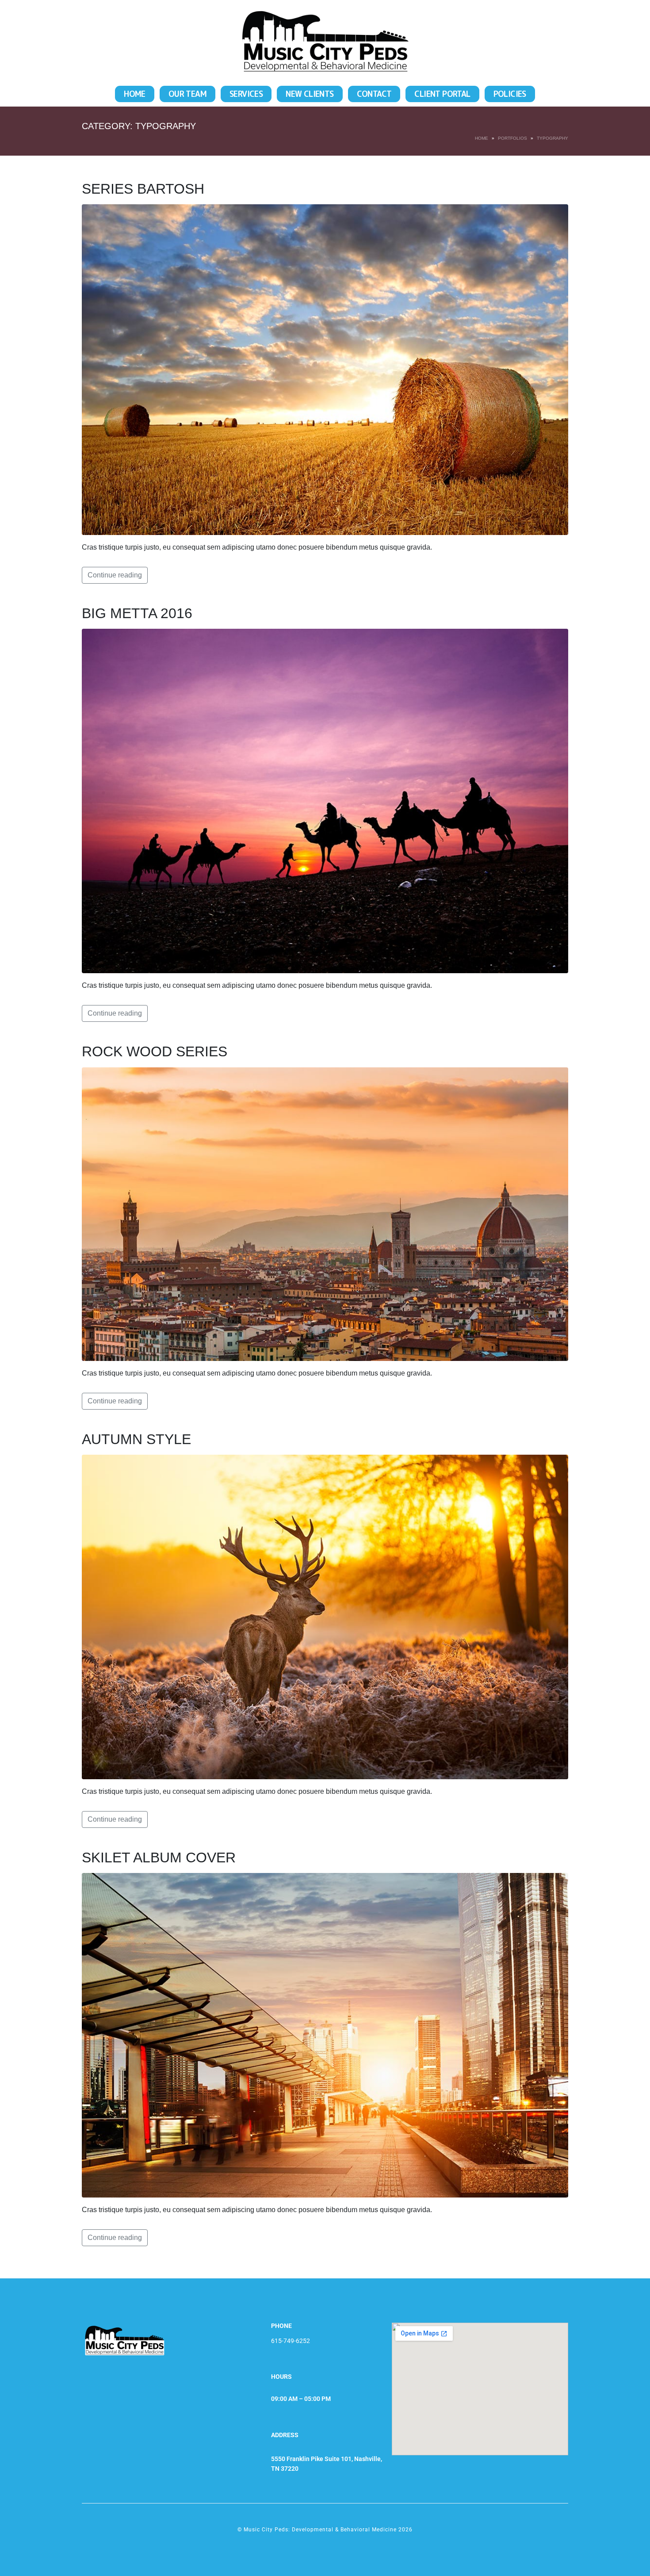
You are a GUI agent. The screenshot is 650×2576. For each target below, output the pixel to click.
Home (135, 94)
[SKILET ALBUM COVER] (325, 2035)
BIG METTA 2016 (137, 613)
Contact (374, 94)
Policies (510, 94)
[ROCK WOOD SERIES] (325, 1213)
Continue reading (115, 575)
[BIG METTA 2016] (325, 801)
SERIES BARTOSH (143, 189)
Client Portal (442, 94)
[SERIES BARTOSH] (325, 369)
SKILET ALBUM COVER (159, 1857)
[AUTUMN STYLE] (325, 1616)
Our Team (187, 94)
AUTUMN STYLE (136, 1439)
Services (246, 94)
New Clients (310, 94)
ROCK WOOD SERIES (155, 1051)
